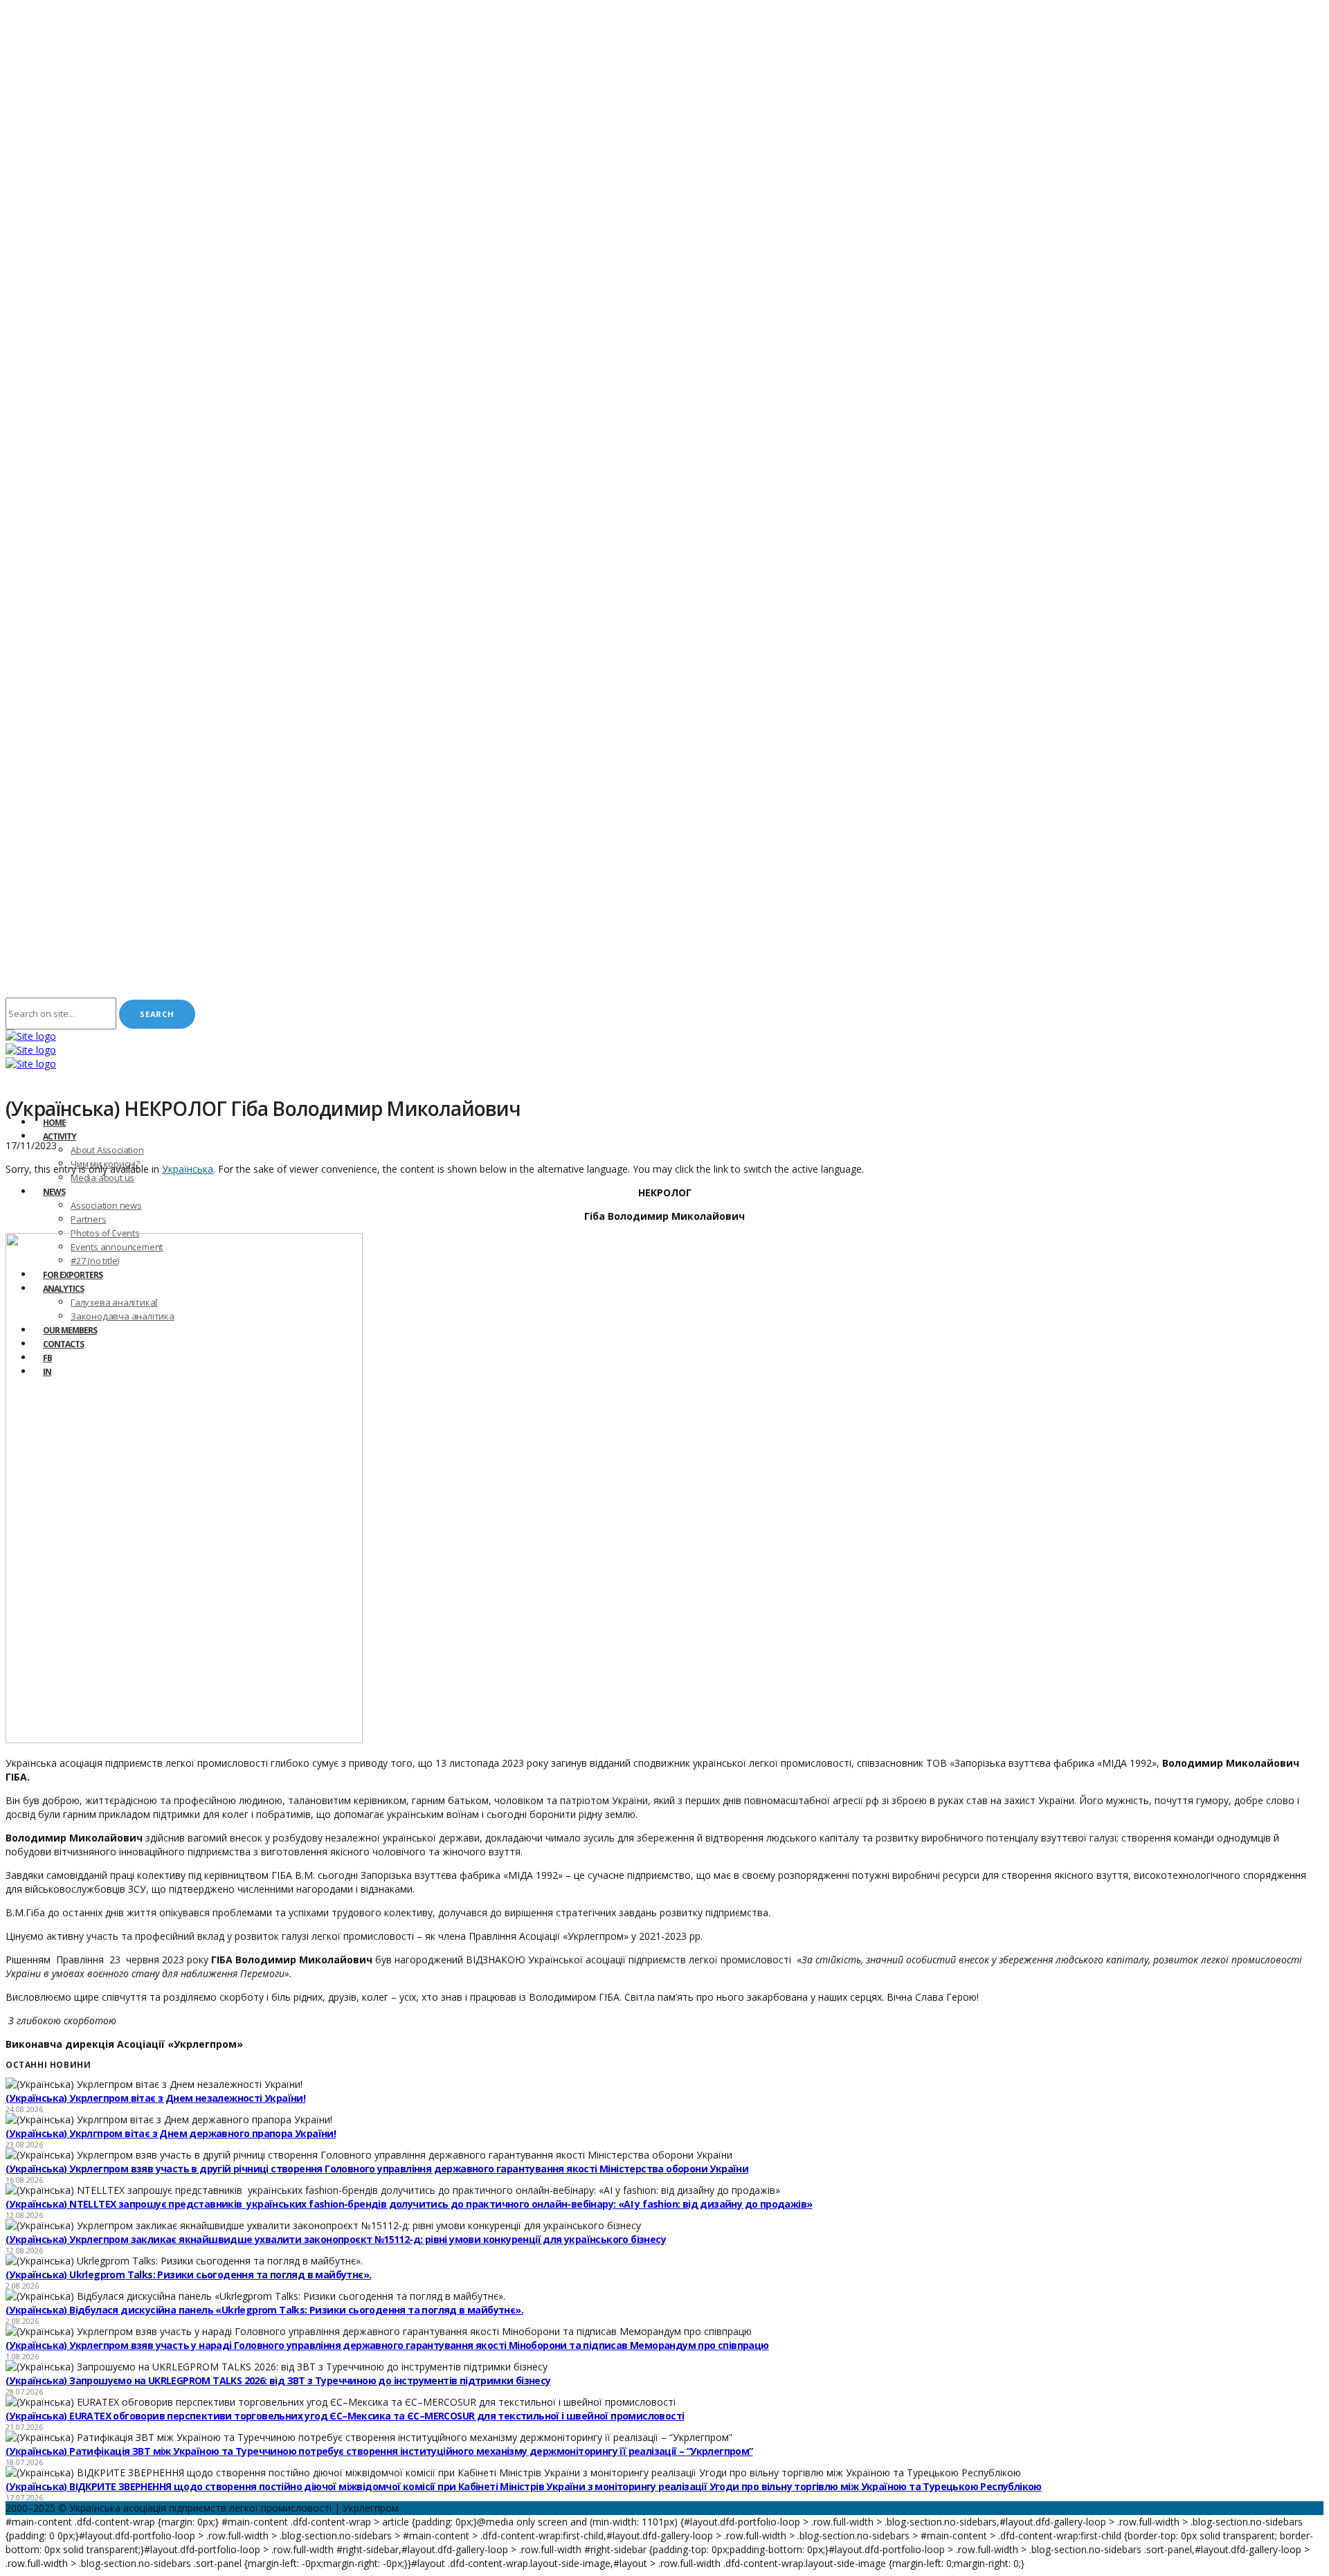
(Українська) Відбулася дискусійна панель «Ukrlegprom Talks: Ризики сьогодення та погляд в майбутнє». (264, 2310)
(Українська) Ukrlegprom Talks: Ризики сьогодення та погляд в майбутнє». (188, 2275)
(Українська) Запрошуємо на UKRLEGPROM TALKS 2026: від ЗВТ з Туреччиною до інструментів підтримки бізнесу (278, 2380)
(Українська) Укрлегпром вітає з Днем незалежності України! (155, 2098)
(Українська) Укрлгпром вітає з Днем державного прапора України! (171, 2133)
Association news (106, 1205)
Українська (188, 1169)
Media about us (102, 1178)
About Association (107, 1150)
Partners (88, 1219)
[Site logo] (31, 1036)
